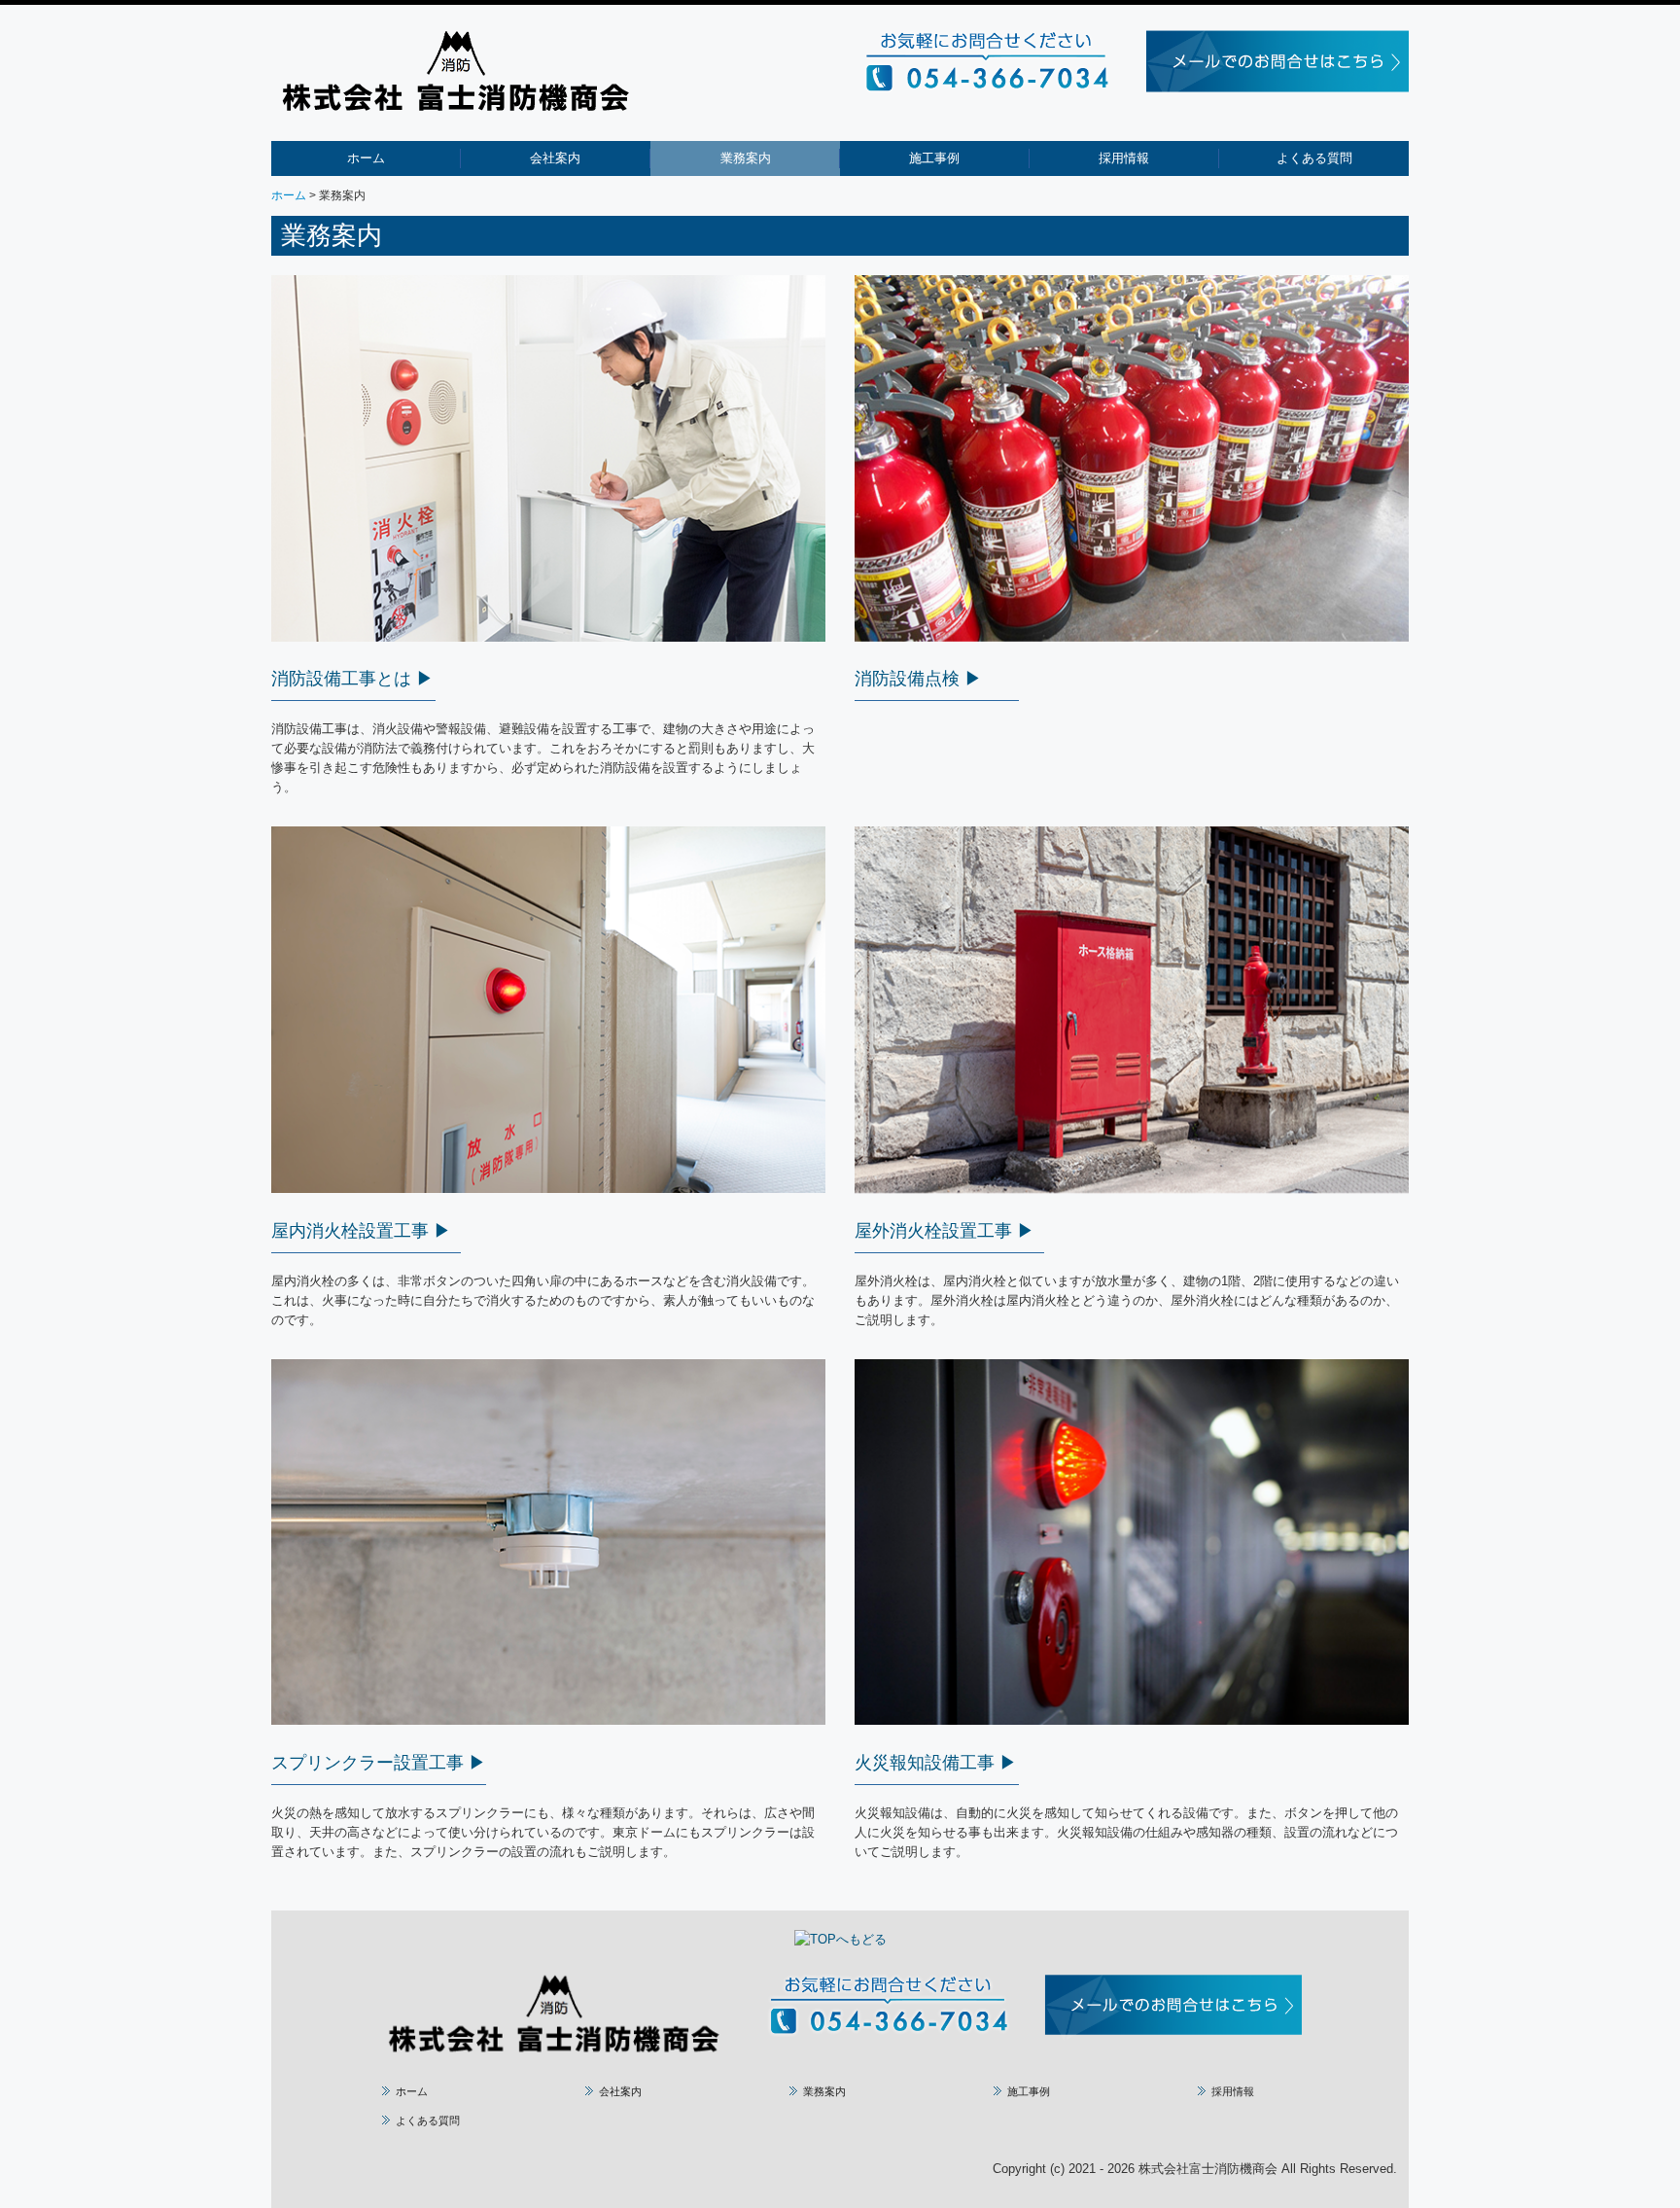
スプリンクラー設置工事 (367, 1763)
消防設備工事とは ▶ (352, 679)
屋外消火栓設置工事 (933, 1231)
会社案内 (555, 158)
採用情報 (1124, 158)
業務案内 (746, 158)
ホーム (366, 158)
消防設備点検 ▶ (918, 679)
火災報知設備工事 (925, 1763)
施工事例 (934, 158)
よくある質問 (1314, 158)
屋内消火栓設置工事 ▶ (361, 1231)
